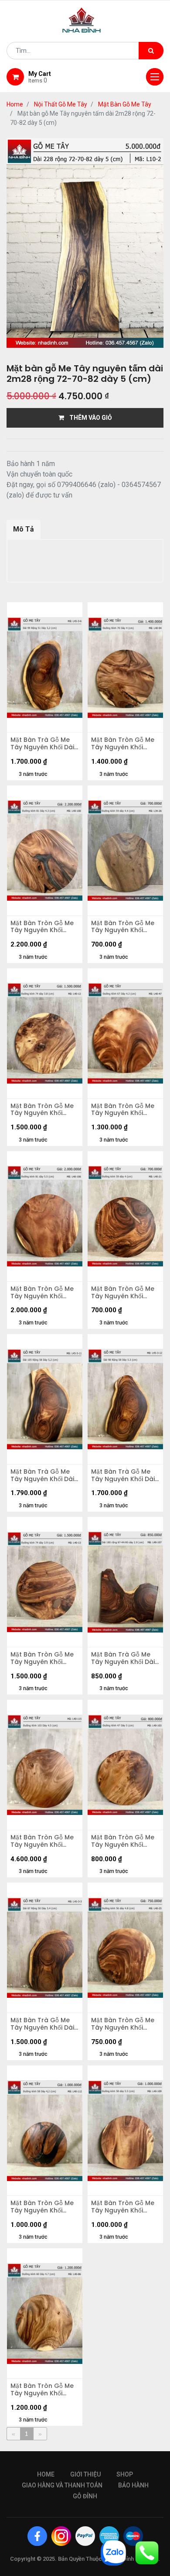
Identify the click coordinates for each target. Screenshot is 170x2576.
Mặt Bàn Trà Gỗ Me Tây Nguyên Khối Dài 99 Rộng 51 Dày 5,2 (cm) (42, 744)
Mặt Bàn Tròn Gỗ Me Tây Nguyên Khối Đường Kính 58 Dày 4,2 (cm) (42, 2207)
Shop (125, 2474)
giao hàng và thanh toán (62, 2485)
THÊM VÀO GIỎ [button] (88, 418)
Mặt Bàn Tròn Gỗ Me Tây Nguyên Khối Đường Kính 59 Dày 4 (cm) (124, 1293)
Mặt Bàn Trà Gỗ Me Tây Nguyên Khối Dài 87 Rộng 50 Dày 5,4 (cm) (42, 2024)
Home (15, 104)
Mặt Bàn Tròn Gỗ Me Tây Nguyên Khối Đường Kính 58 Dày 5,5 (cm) (123, 2207)
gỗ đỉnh (85, 2496)
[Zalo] (113, 2552)
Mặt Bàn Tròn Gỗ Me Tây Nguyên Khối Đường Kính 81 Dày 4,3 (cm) (42, 927)
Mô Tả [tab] (24, 529)
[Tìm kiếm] (151, 51)
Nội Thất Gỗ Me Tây (61, 104)
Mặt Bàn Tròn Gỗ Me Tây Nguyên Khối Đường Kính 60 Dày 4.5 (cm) (42, 2390)
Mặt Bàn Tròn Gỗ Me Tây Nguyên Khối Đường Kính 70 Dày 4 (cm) (124, 744)
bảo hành (133, 2485)
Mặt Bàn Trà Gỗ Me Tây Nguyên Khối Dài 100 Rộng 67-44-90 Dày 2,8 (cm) (123, 1658)
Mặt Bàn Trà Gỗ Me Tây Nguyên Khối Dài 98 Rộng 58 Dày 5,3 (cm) (123, 1475)
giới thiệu (85, 2474)
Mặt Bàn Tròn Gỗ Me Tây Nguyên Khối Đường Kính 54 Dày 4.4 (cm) (123, 927)
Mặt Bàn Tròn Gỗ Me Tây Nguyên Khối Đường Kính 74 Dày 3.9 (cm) (42, 1658)
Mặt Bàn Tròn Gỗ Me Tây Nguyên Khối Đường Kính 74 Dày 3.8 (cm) (42, 1110)
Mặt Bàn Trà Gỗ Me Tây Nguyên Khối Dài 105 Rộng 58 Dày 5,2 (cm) (42, 1475)
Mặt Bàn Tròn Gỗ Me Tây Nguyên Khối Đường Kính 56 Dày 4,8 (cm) (123, 2024)
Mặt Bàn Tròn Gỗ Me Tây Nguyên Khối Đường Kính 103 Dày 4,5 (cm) (42, 1841)
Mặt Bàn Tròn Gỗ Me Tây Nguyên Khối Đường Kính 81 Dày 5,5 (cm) (42, 1293)
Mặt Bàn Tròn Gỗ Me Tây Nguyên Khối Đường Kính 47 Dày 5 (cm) (124, 1841)
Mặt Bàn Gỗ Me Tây (125, 104)
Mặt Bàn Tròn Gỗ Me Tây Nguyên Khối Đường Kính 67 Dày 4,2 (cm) (123, 1110)
